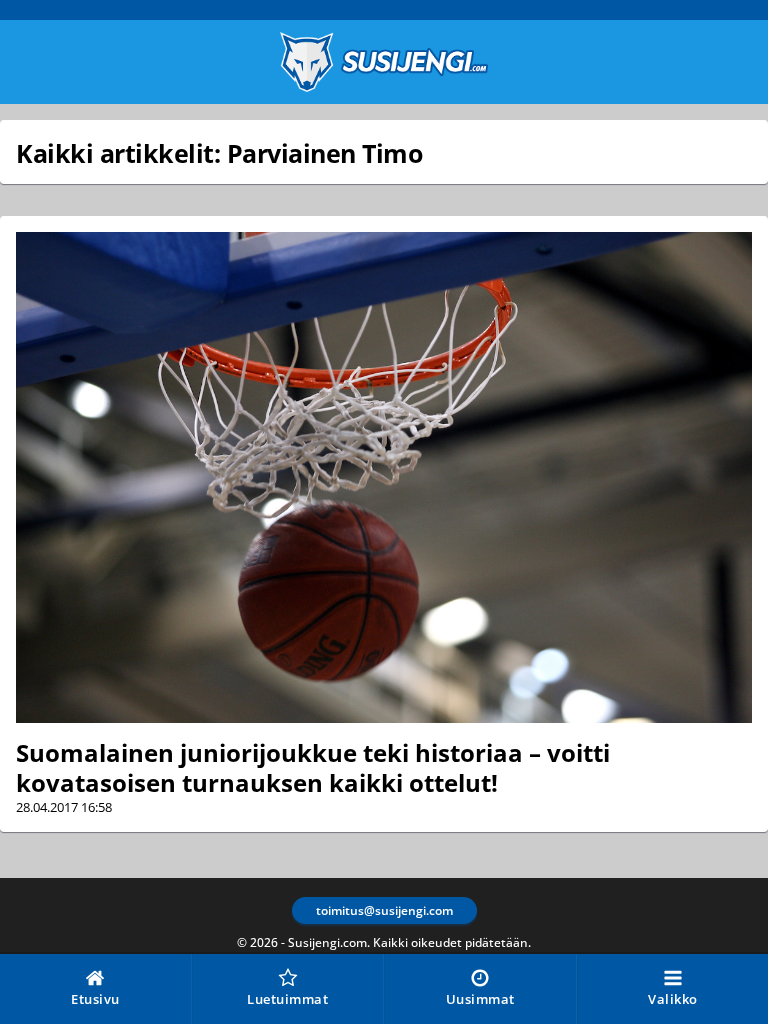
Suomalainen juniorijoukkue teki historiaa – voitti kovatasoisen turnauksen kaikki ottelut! (313, 767)
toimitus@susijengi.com (384, 910)
